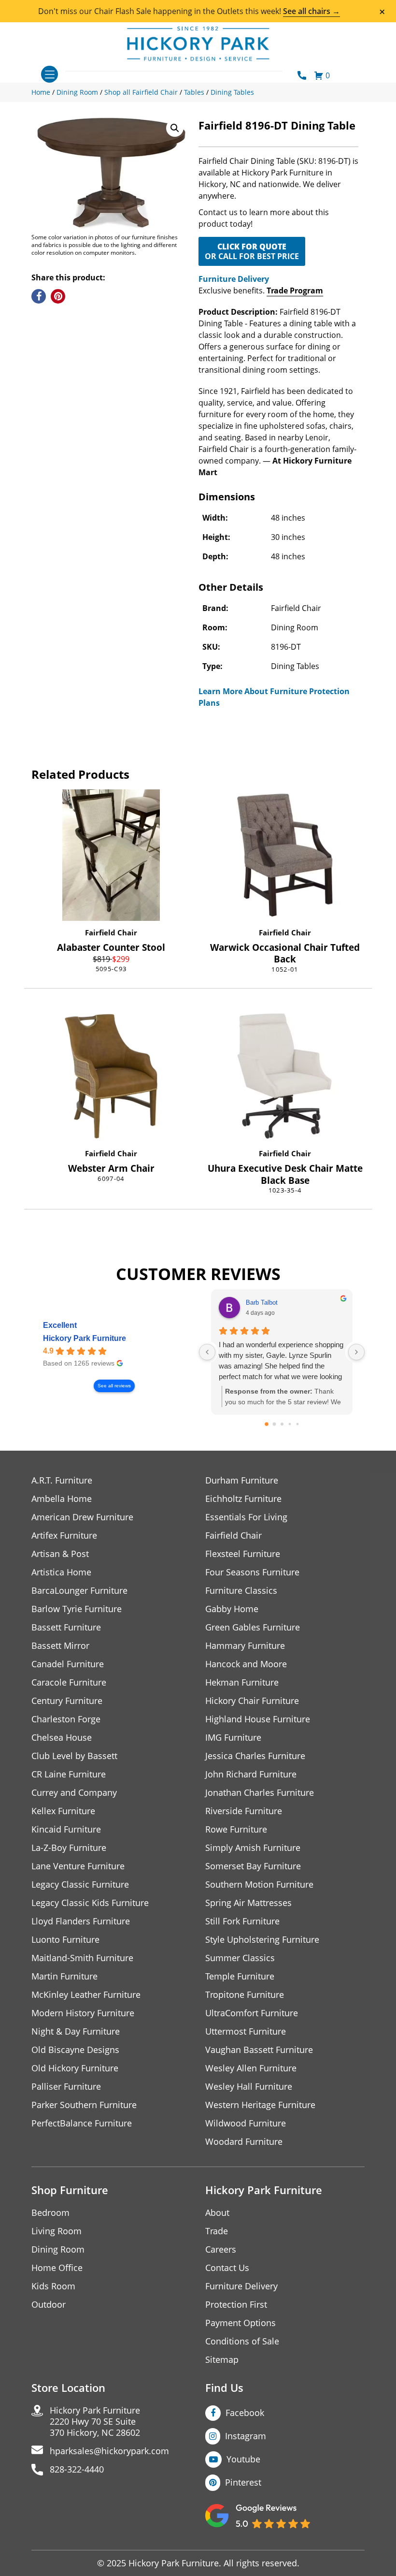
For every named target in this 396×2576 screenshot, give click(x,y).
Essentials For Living (246, 1517)
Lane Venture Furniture (78, 1866)
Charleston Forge (66, 1719)
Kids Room (53, 2286)
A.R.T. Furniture (62, 1480)
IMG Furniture (233, 1738)
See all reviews (114, 1386)
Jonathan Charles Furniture (260, 1793)
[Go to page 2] (282, 1424)
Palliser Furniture (66, 2087)
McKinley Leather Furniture (86, 1995)
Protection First (236, 2305)
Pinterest (243, 2482)
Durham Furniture (242, 1480)
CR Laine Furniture (69, 1774)
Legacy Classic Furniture (80, 1885)
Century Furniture (67, 1701)
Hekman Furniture (242, 1682)
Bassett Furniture (66, 1627)
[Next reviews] (356, 1352)
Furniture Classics (241, 1591)
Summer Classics (240, 1958)
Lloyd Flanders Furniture (81, 1921)
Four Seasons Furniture (252, 1572)
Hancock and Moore (246, 1664)
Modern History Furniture (83, 2013)
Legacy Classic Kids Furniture (90, 1903)
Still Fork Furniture (242, 1921)
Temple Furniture (240, 1976)
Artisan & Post (60, 1554)
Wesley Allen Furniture (251, 2068)
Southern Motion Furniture (259, 1885)
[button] (175, 128)
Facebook (245, 2413)
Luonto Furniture (65, 1940)
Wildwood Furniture (246, 2123)
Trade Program (295, 291)
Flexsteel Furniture (243, 1554)
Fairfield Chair (111, 932)
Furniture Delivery (234, 279)
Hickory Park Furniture (85, 1338)
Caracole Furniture (69, 1682)
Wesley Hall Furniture (249, 2087)
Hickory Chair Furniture (252, 1701)
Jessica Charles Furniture (255, 1756)
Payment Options (240, 2323)
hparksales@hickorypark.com (109, 2451)
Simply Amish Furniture (253, 1848)
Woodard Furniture (244, 2142)
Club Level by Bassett (74, 1756)
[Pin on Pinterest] (58, 296)
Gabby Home (232, 1609)
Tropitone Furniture (245, 1995)
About (217, 2213)
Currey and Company (74, 1793)
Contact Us (227, 2268)
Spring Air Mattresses (248, 1903)
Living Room (57, 2231)
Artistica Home (61, 1572)
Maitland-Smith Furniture (82, 1958)
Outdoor (49, 2305)
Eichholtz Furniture (243, 1499)
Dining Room (58, 2249)
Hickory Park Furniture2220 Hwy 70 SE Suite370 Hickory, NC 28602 (95, 2422)
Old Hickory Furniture (75, 2068)
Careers (221, 2249)
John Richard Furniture (251, 1774)
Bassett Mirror (60, 1646)
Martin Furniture (64, 1976)
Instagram (246, 2436)
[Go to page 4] (297, 1424)
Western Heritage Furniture (260, 2105)
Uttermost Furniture (246, 2031)
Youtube (243, 2459)
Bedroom (50, 2213)
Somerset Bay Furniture (253, 1866)
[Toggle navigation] (49, 74)
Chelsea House (62, 1738)
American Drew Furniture (82, 1517)
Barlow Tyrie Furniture (77, 1609)
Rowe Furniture (236, 1829)
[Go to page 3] (290, 1424)
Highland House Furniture (258, 1719)
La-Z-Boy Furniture (69, 1848)
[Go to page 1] (274, 1424)
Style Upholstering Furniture (262, 1940)
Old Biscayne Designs (75, 2050)
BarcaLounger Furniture (79, 1591)
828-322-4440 (77, 2469)
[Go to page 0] (267, 1424)
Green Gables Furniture (253, 1627)
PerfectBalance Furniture (82, 2123)
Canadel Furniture (68, 1664)
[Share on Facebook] (39, 296)
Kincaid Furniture (66, 1829)
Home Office (57, 2268)
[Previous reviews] (207, 1352)
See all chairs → (311, 11)
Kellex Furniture (63, 1811)
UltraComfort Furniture (252, 2013)
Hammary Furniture (245, 1646)
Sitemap (222, 2360)
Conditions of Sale (242, 2341)
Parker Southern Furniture (84, 2105)
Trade (217, 2231)
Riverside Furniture (244, 1811)
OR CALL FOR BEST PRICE (252, 251)
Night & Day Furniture (76, 2031)
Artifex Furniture (64, 1535)
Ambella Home (62, 1499)
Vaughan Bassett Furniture (259, 2050)
